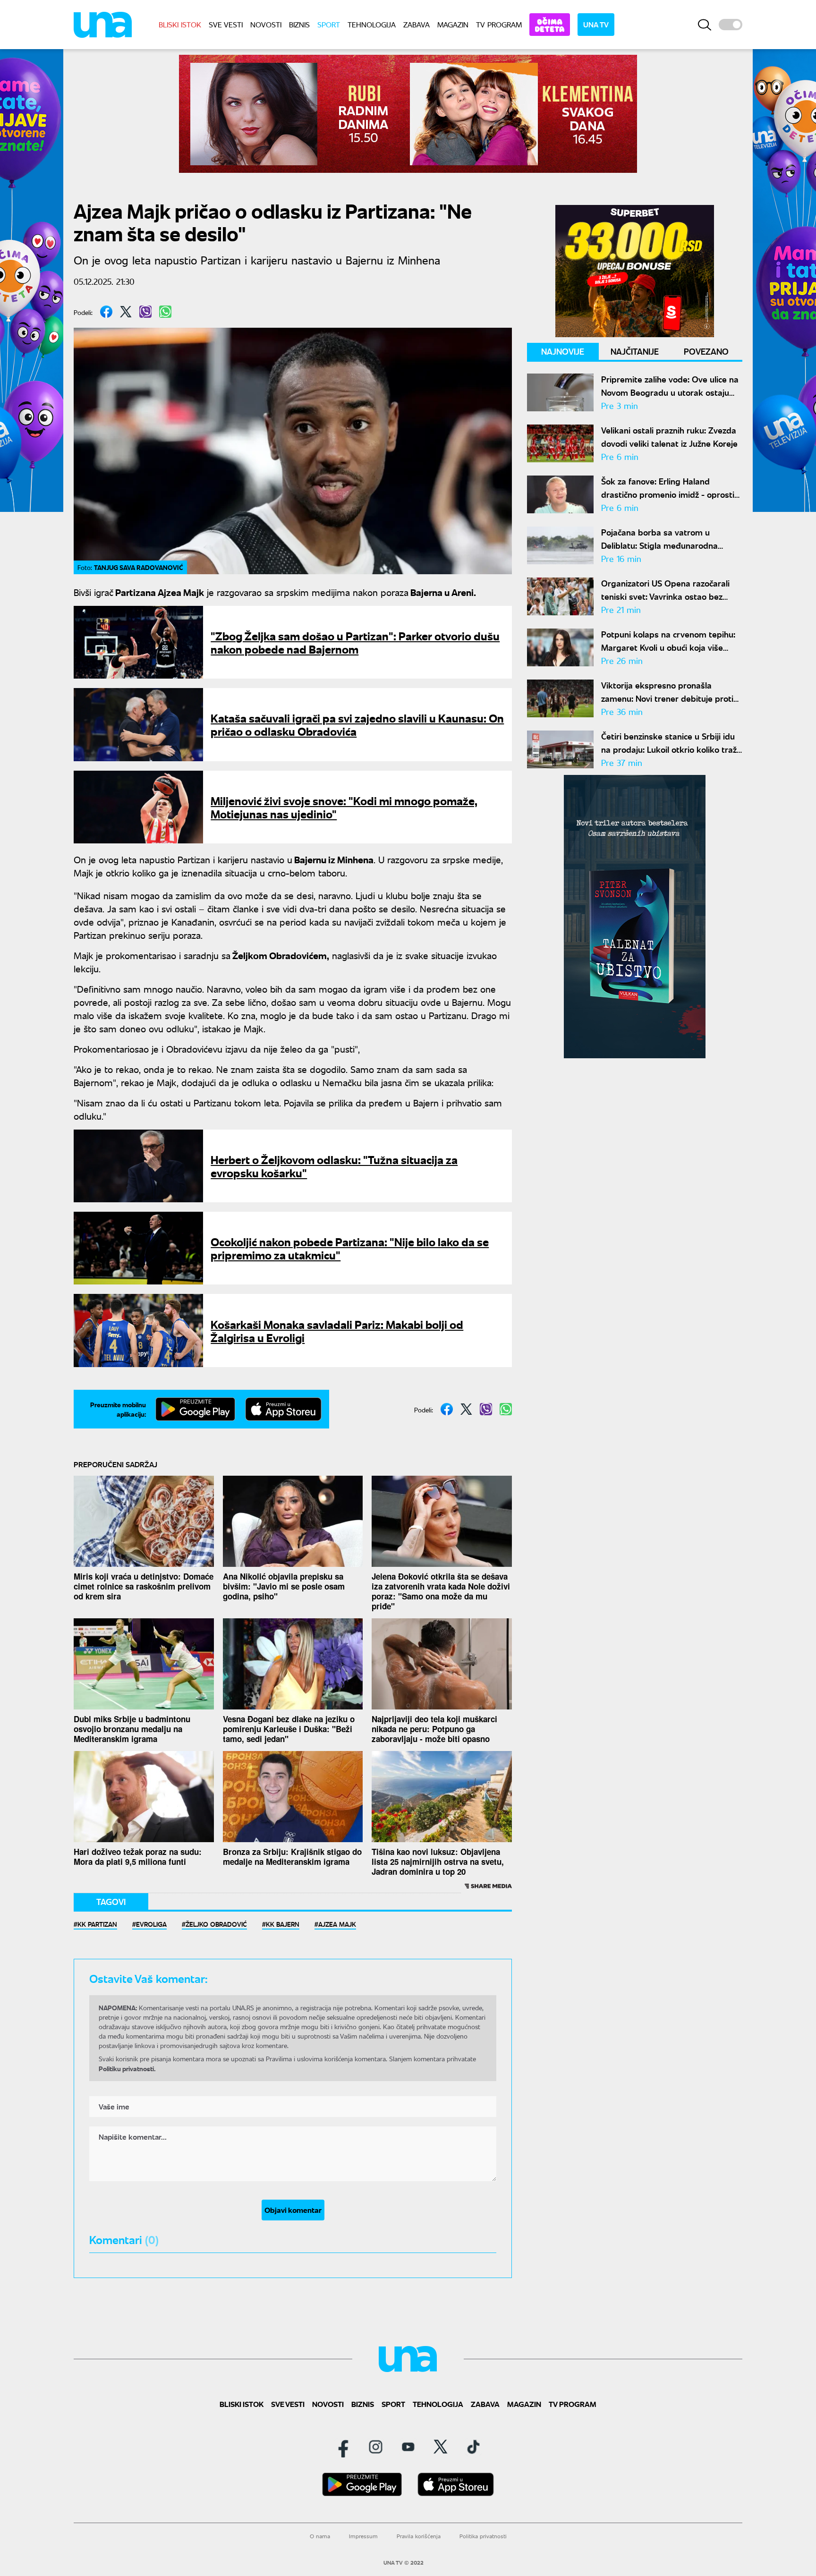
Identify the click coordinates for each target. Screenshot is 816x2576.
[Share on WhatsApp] (165, 312)
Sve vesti (226, 24)
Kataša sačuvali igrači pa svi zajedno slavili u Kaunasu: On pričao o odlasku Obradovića (357, 724)
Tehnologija (372, 24)
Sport (329, 24)
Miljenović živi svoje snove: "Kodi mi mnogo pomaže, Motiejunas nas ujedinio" (344, 807)
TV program (499, 24)
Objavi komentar (293, 2210)
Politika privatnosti (483, 2536)
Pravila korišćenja (419, 2536)
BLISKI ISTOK (180, 24)
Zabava (416, 24)
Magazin (453, 24)
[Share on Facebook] (106, 312)
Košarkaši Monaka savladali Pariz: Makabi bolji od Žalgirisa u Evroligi (337, 1331)
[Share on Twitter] (126, 312)
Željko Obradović (216, 1924)
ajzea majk (337, 1924)
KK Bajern (283, 1924)
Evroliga (151, 1924)
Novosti (266, 24)
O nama (320, 2536)
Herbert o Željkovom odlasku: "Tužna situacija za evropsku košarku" (334, 1166)
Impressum (363, 2536)
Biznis (299, 24)
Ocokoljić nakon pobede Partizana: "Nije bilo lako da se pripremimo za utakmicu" (350, 1248)
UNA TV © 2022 (404, 2563)
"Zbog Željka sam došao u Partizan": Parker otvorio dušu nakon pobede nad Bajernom (355, 642)
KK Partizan (97, 1924)
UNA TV (596, 24)
